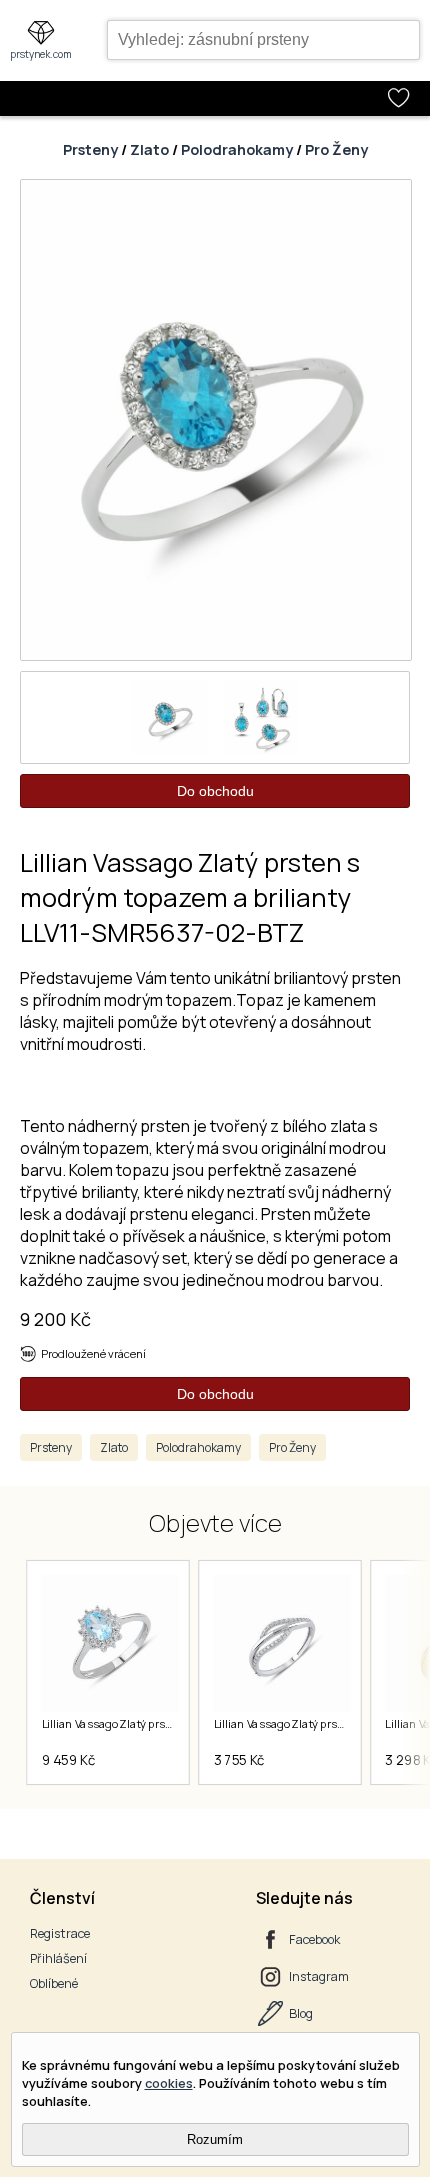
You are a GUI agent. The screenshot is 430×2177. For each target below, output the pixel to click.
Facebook (314, 1939)
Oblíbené (54, 1983)
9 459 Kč (68, 1760)
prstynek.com (41, 54)
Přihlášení (58, 1958)
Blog (301, 2013)
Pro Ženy (336, 149)
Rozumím (215, 2139)
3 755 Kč (238, 1760)
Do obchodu (215, 791)
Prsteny (90, 149)
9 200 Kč (55, 1319)
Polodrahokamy (237, 149)
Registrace (60, 1933)
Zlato (149, 149)
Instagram (319, 1976)
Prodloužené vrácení (93, 1353)
